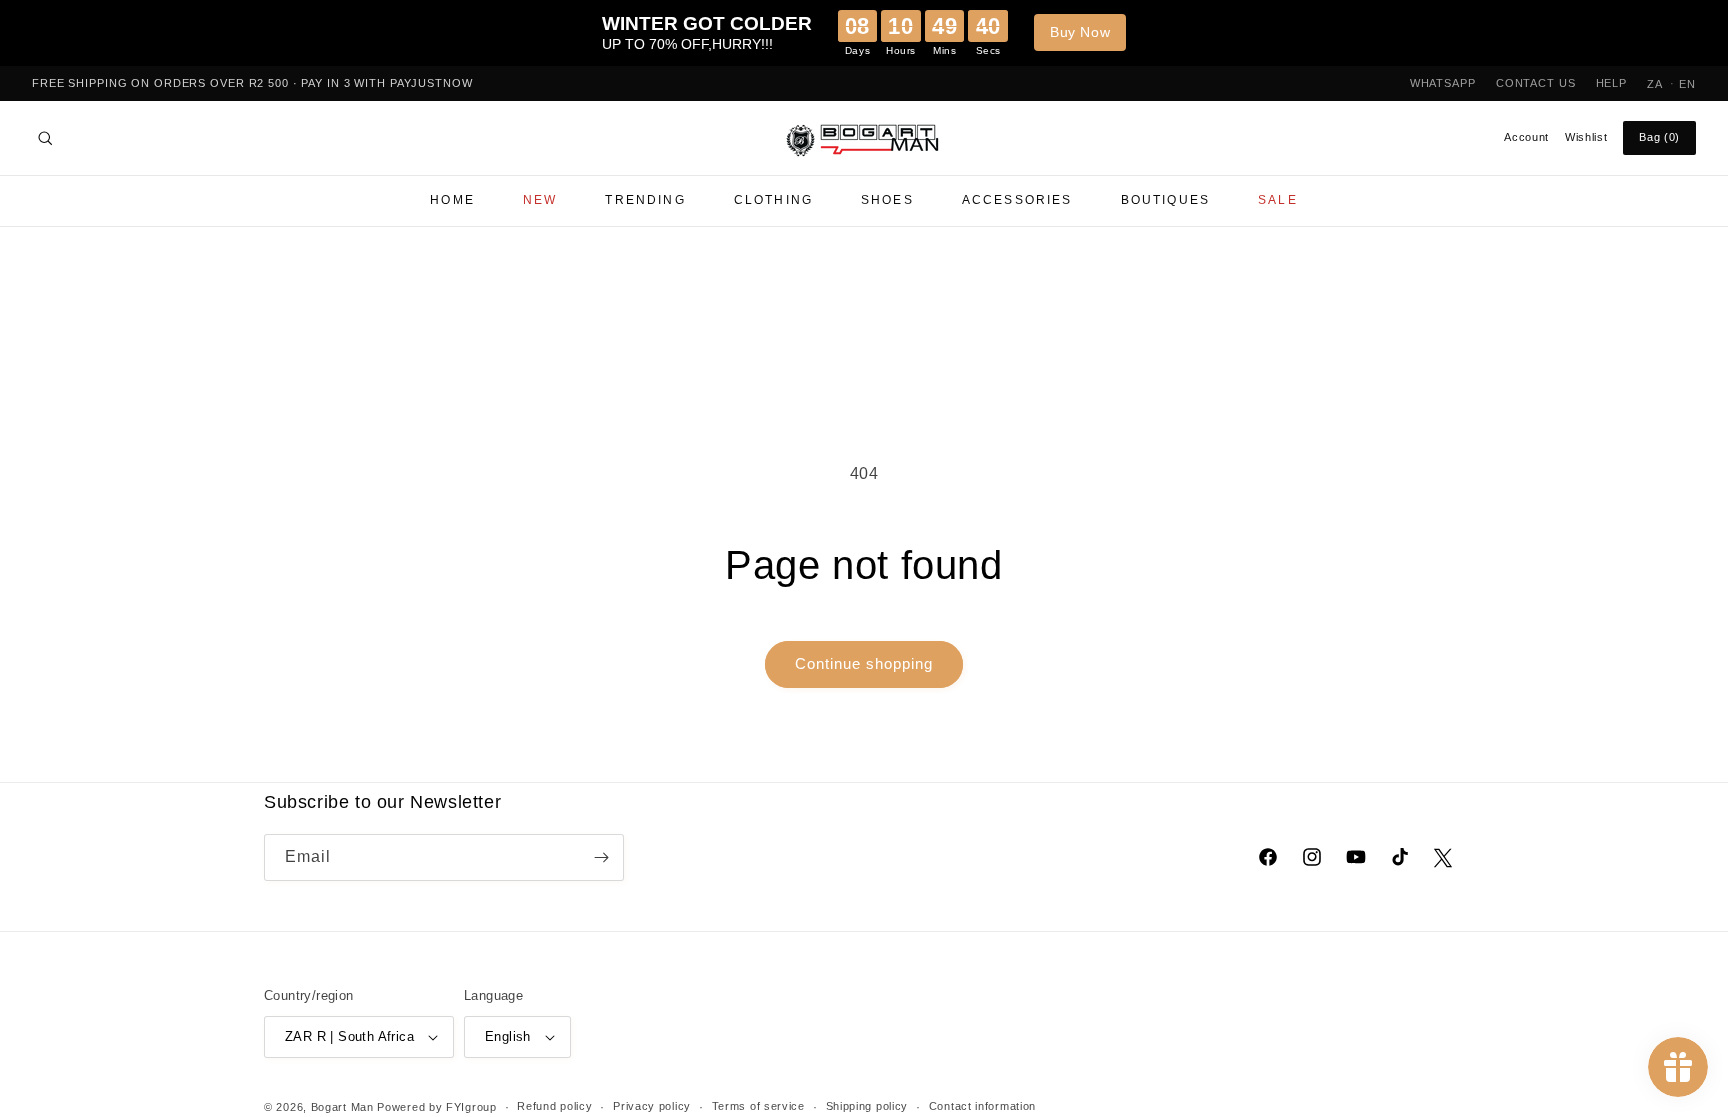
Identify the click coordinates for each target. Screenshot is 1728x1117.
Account (1526, 137)
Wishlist (1586, 137)
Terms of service (758, 1106)
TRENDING (645, 200)
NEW (540, 200)
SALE (1278, 200)
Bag (1659, 137)
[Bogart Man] (864, 138)
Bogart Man (342, 1107)
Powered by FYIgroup (436, 1107)
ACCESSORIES (1017, 200)
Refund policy (554, 1106)
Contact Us (1536, 83)
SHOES (887, 200)
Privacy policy (652, 1106)
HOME (452, 200)
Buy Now (1080, 32)
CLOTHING (773, 200)
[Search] (45, 138)
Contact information (982, 1106)
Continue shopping (864, 663)
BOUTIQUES (1165, 200)
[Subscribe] (601, 857)
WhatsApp (1443, 83)
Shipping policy (867, 1106)
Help (1612, 83)
